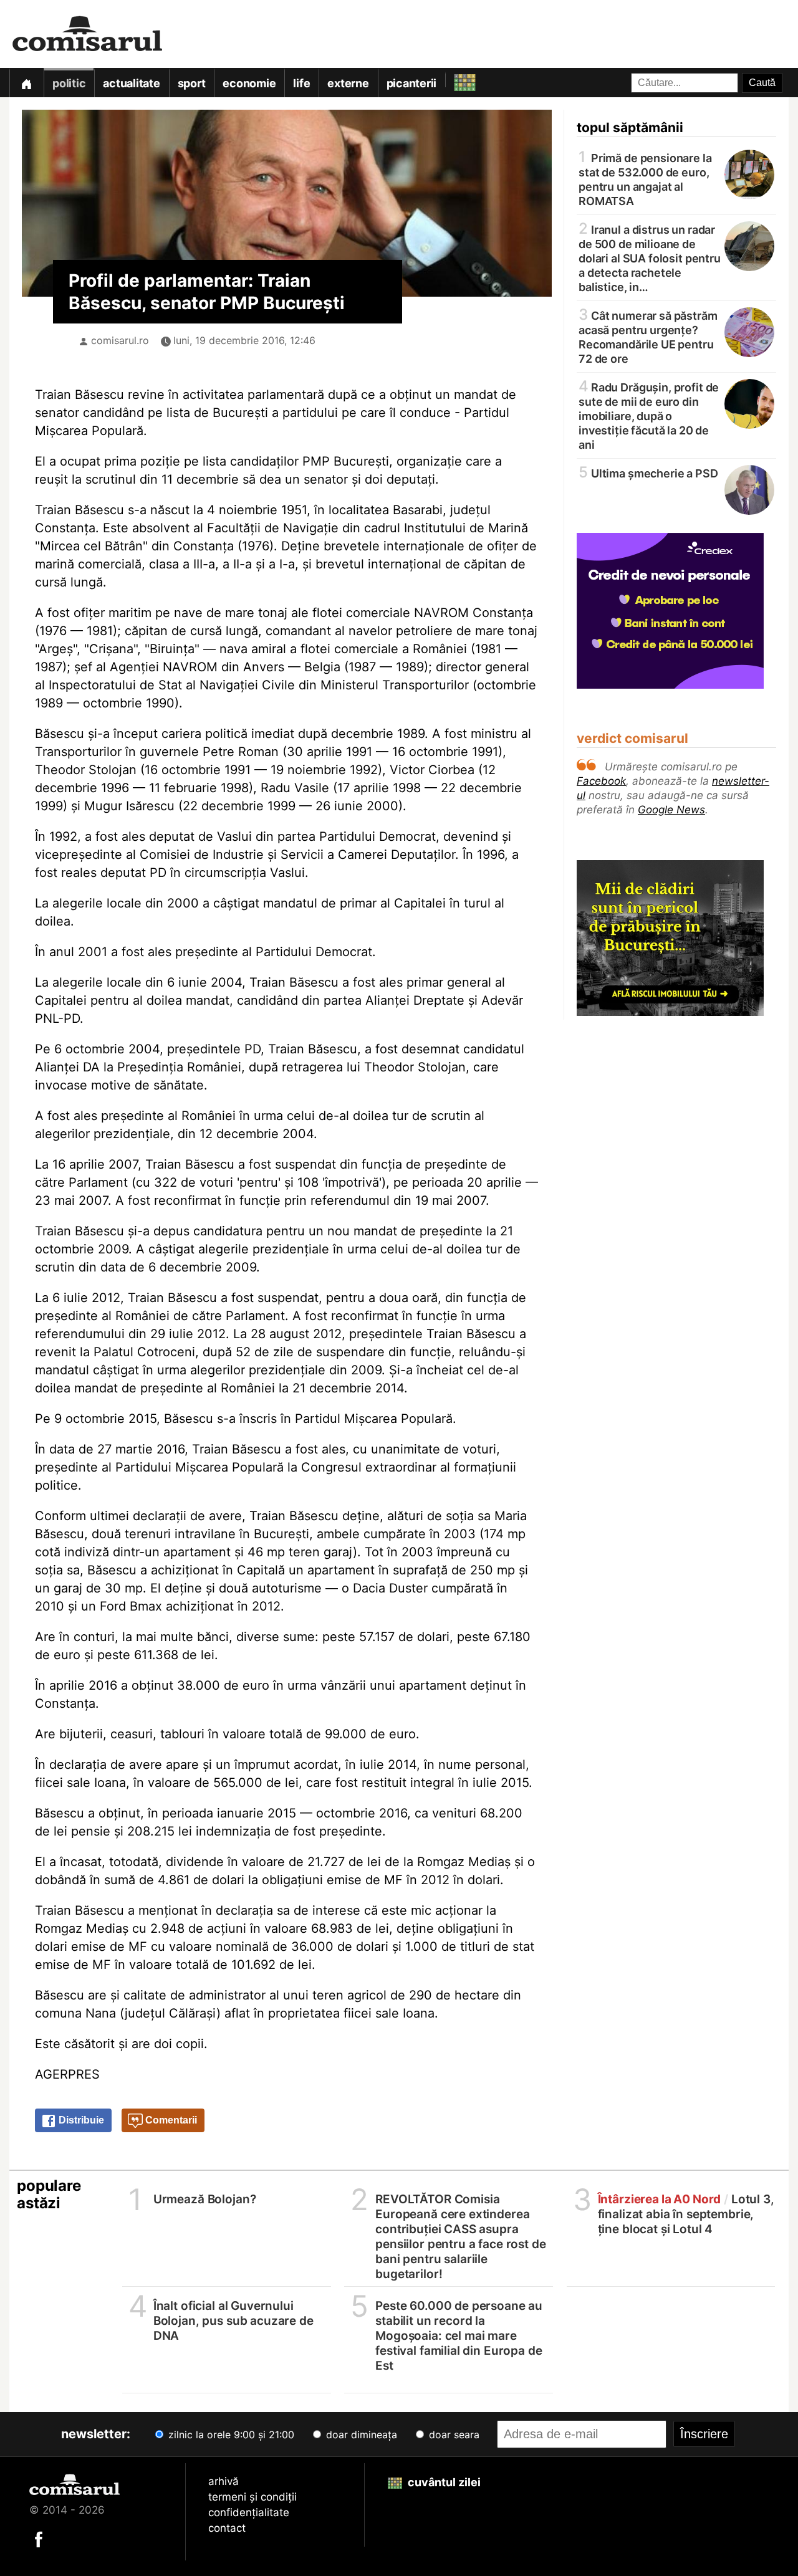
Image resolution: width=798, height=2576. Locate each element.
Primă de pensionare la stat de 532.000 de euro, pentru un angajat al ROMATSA (645, 179)
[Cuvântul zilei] (454, 79)
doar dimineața (360, 2435)
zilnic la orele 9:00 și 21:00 (230, 2435)
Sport (192, 83)
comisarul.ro (120, 340)
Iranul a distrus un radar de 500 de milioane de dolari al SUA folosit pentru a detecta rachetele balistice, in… (650, 257)
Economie (249, 83)
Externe (348, 83)
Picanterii (412, 83)
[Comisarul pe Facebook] (39, 2539)
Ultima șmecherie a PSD (648, 473)
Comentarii (170, 2120)
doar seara (453, 2435)
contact (227, 2528)
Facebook (601, 781)
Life (301, 83)
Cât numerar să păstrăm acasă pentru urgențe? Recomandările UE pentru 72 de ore (648, 336)
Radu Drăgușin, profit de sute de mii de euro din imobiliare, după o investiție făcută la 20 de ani (649, 415)
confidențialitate (249, 2512)
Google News (671, 810)
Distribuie (80, 2120)
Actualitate (131, 83)
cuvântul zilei (443, 2482)
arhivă (224, 2481)
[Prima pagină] (26, 83)
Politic (69, 83)
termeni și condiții (252, 2497)
